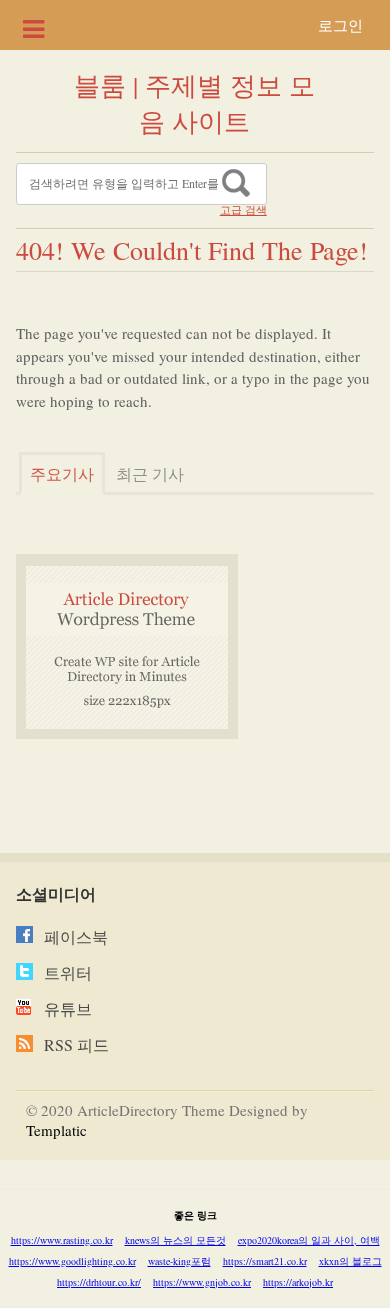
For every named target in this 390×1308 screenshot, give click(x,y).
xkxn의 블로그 (350, 1261)
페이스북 (76, 936)
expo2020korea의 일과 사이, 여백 (309, 1240)
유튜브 (68, 1008)
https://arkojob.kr (298, 1282)
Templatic (56, 1130)
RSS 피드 (76, 1044)
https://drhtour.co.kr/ (99, 1282)
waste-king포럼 (179, 1261)
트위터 (68, 972)
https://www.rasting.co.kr (62, 1240)
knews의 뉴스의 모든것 (175, 1240)
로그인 (340, 25)
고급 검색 (243, 210)
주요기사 (62, 473)
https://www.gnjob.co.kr (202, 1282)
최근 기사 (150, 473)
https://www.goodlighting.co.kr (72, 1261)
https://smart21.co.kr (265, 1261)
